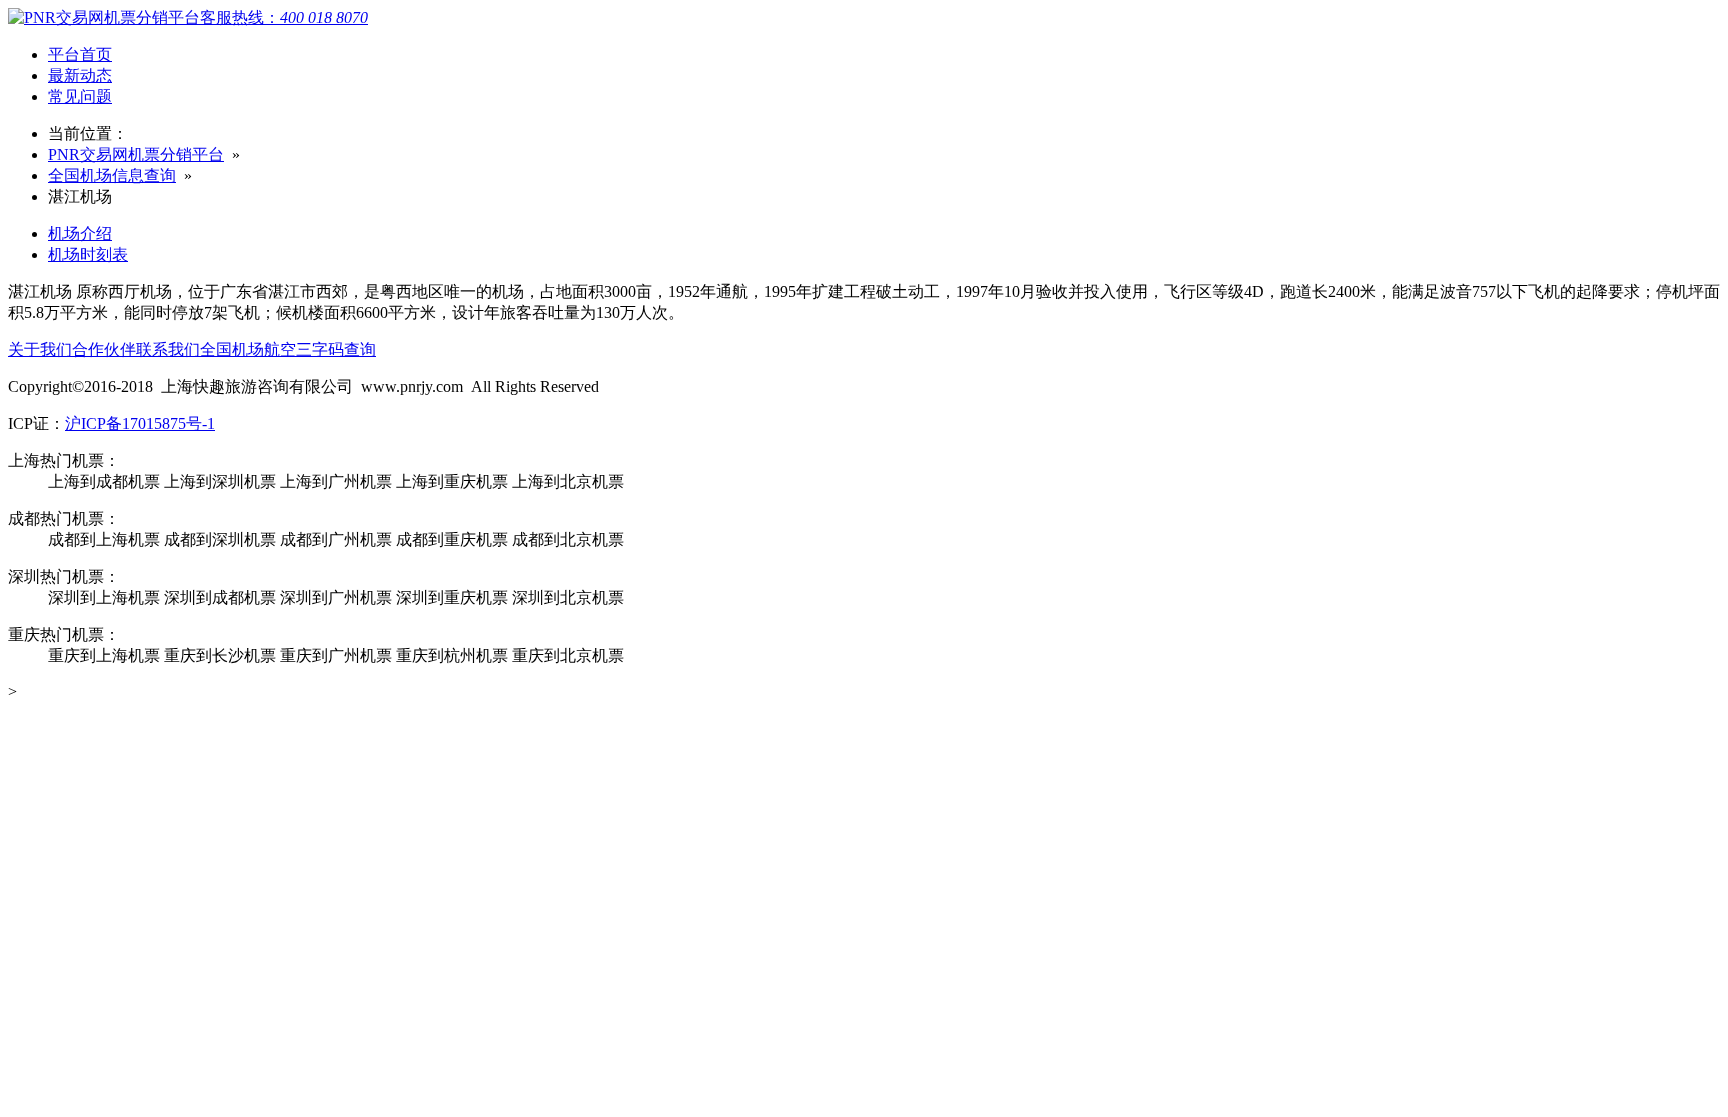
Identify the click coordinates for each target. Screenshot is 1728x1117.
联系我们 (168, 349)
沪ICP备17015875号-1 (140, 423)
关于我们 (40, 349)
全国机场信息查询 (112, 175)
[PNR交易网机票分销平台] (104, 17)
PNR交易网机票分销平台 (136, 154)
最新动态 (80, 75)
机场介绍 (80, 233)
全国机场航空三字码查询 (288, 349)
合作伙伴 (104, 349)
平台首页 (80, 54)
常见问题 (80, 96)
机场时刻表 (88, 254)
